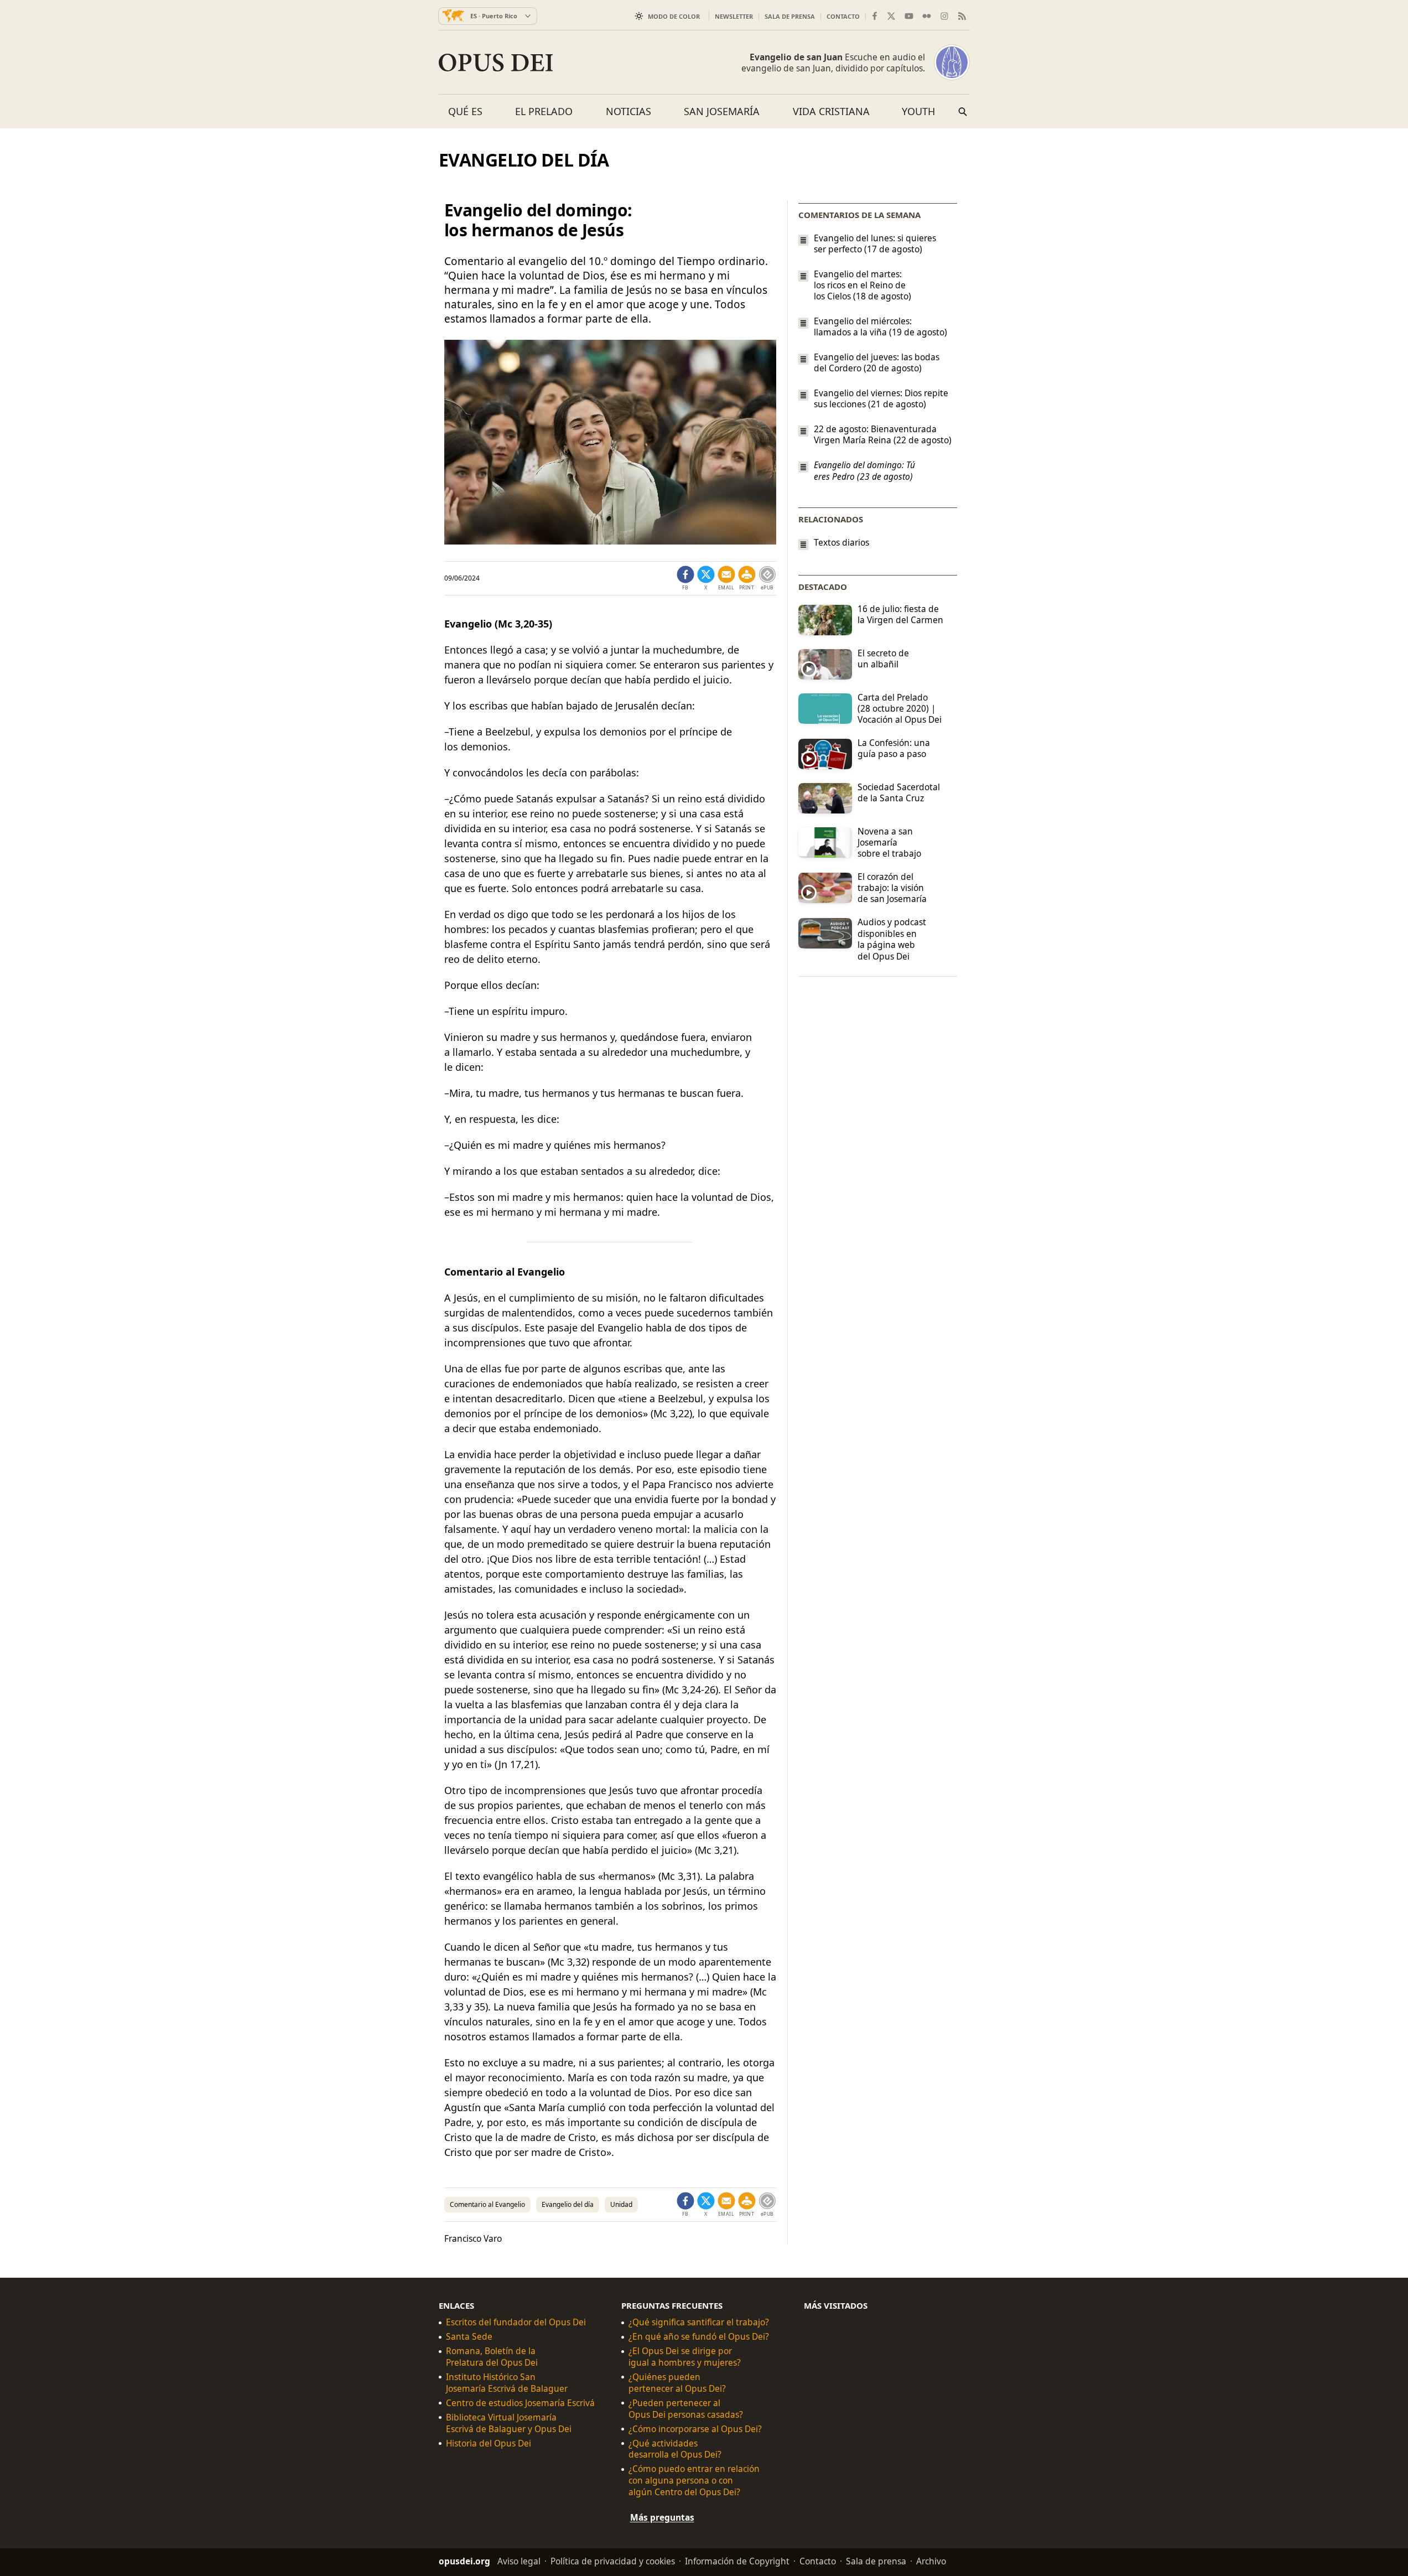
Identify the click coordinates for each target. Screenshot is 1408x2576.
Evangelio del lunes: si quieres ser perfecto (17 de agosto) (875, 243)
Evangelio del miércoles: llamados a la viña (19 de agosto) (880, 326)
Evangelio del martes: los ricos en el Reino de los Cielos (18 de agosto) (863, 285)
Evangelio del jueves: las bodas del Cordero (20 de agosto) (877, 362)
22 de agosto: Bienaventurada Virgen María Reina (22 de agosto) (883, 434)
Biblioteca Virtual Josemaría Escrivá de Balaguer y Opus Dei (509, 2423)
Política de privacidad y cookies (613, 2561)
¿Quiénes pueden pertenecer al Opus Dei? (677, 2383)
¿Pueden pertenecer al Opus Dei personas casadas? (686, 2409)
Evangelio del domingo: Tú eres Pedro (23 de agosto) (864, 471)
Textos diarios (841, 543)
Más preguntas (662, 2517)
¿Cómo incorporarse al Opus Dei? (695, 2429)
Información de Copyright (737, 2561)
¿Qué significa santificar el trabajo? (699, 2322)
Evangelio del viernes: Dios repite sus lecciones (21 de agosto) (881, 398)
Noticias (628, 111)
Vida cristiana (831, 111)
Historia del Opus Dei (489, 2443)
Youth (918, 111)
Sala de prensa (790, 16)
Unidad (621, 2204)
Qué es (465, 111)
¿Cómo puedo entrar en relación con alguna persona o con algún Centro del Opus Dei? (694, 2481)
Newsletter (734, 16)
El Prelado (544, 111)
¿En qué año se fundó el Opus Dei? (699, 2337)
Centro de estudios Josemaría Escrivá (520, 2403)
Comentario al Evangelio (487, 2204)
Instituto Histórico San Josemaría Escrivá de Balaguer (507, 2383)
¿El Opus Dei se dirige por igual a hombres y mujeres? (685, 2357)
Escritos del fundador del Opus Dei (516, 2322)
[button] (747, 578)
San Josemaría (722, 111)
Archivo (931, 2561)
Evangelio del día (568, 2204)
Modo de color (674, 16)
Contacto (843, 16)
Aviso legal (519, 2561)
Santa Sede (469, 2337)
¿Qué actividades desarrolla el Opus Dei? (675, 2449)
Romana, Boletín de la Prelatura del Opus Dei (492, 2357)
